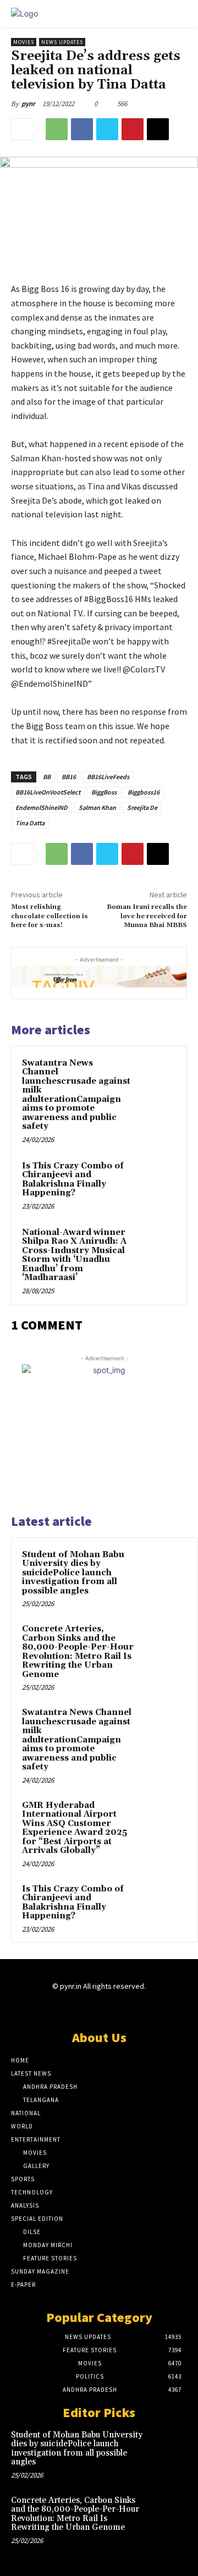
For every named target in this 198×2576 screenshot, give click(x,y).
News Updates (62, 42)
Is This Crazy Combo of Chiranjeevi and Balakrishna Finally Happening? (73, 1180)
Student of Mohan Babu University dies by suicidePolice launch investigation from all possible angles (73, 1573)
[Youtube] (138, 2008)
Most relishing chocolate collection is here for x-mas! (50, 916)
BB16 (69, 777)
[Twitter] (107, 129)
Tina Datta (30, 823)
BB (47, 777)
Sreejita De (142, 807)
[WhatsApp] (57, 129)
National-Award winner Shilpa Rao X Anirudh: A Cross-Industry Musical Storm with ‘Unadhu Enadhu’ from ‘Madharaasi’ (74, 1255)
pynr (28, 104)
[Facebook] (82, 129)
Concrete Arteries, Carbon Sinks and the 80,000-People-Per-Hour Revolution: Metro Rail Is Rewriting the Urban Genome (78, 1652)
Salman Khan (97, 807)
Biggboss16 (144, 792)
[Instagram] (79, 2008)
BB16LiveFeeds (108, 777)
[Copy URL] (158, 129)
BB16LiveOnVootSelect (48, 792)
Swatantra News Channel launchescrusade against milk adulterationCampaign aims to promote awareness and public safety (76, 1095)
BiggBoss (104, 792)
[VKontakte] (119, 2008)
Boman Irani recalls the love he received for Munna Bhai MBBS (147, 916)
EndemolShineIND (42, 807)
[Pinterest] (133, 129)
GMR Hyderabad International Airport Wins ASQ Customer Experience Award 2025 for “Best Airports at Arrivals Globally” (75, 1828)
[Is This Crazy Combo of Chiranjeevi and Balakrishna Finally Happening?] (156, 1180)
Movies (24, 42)
